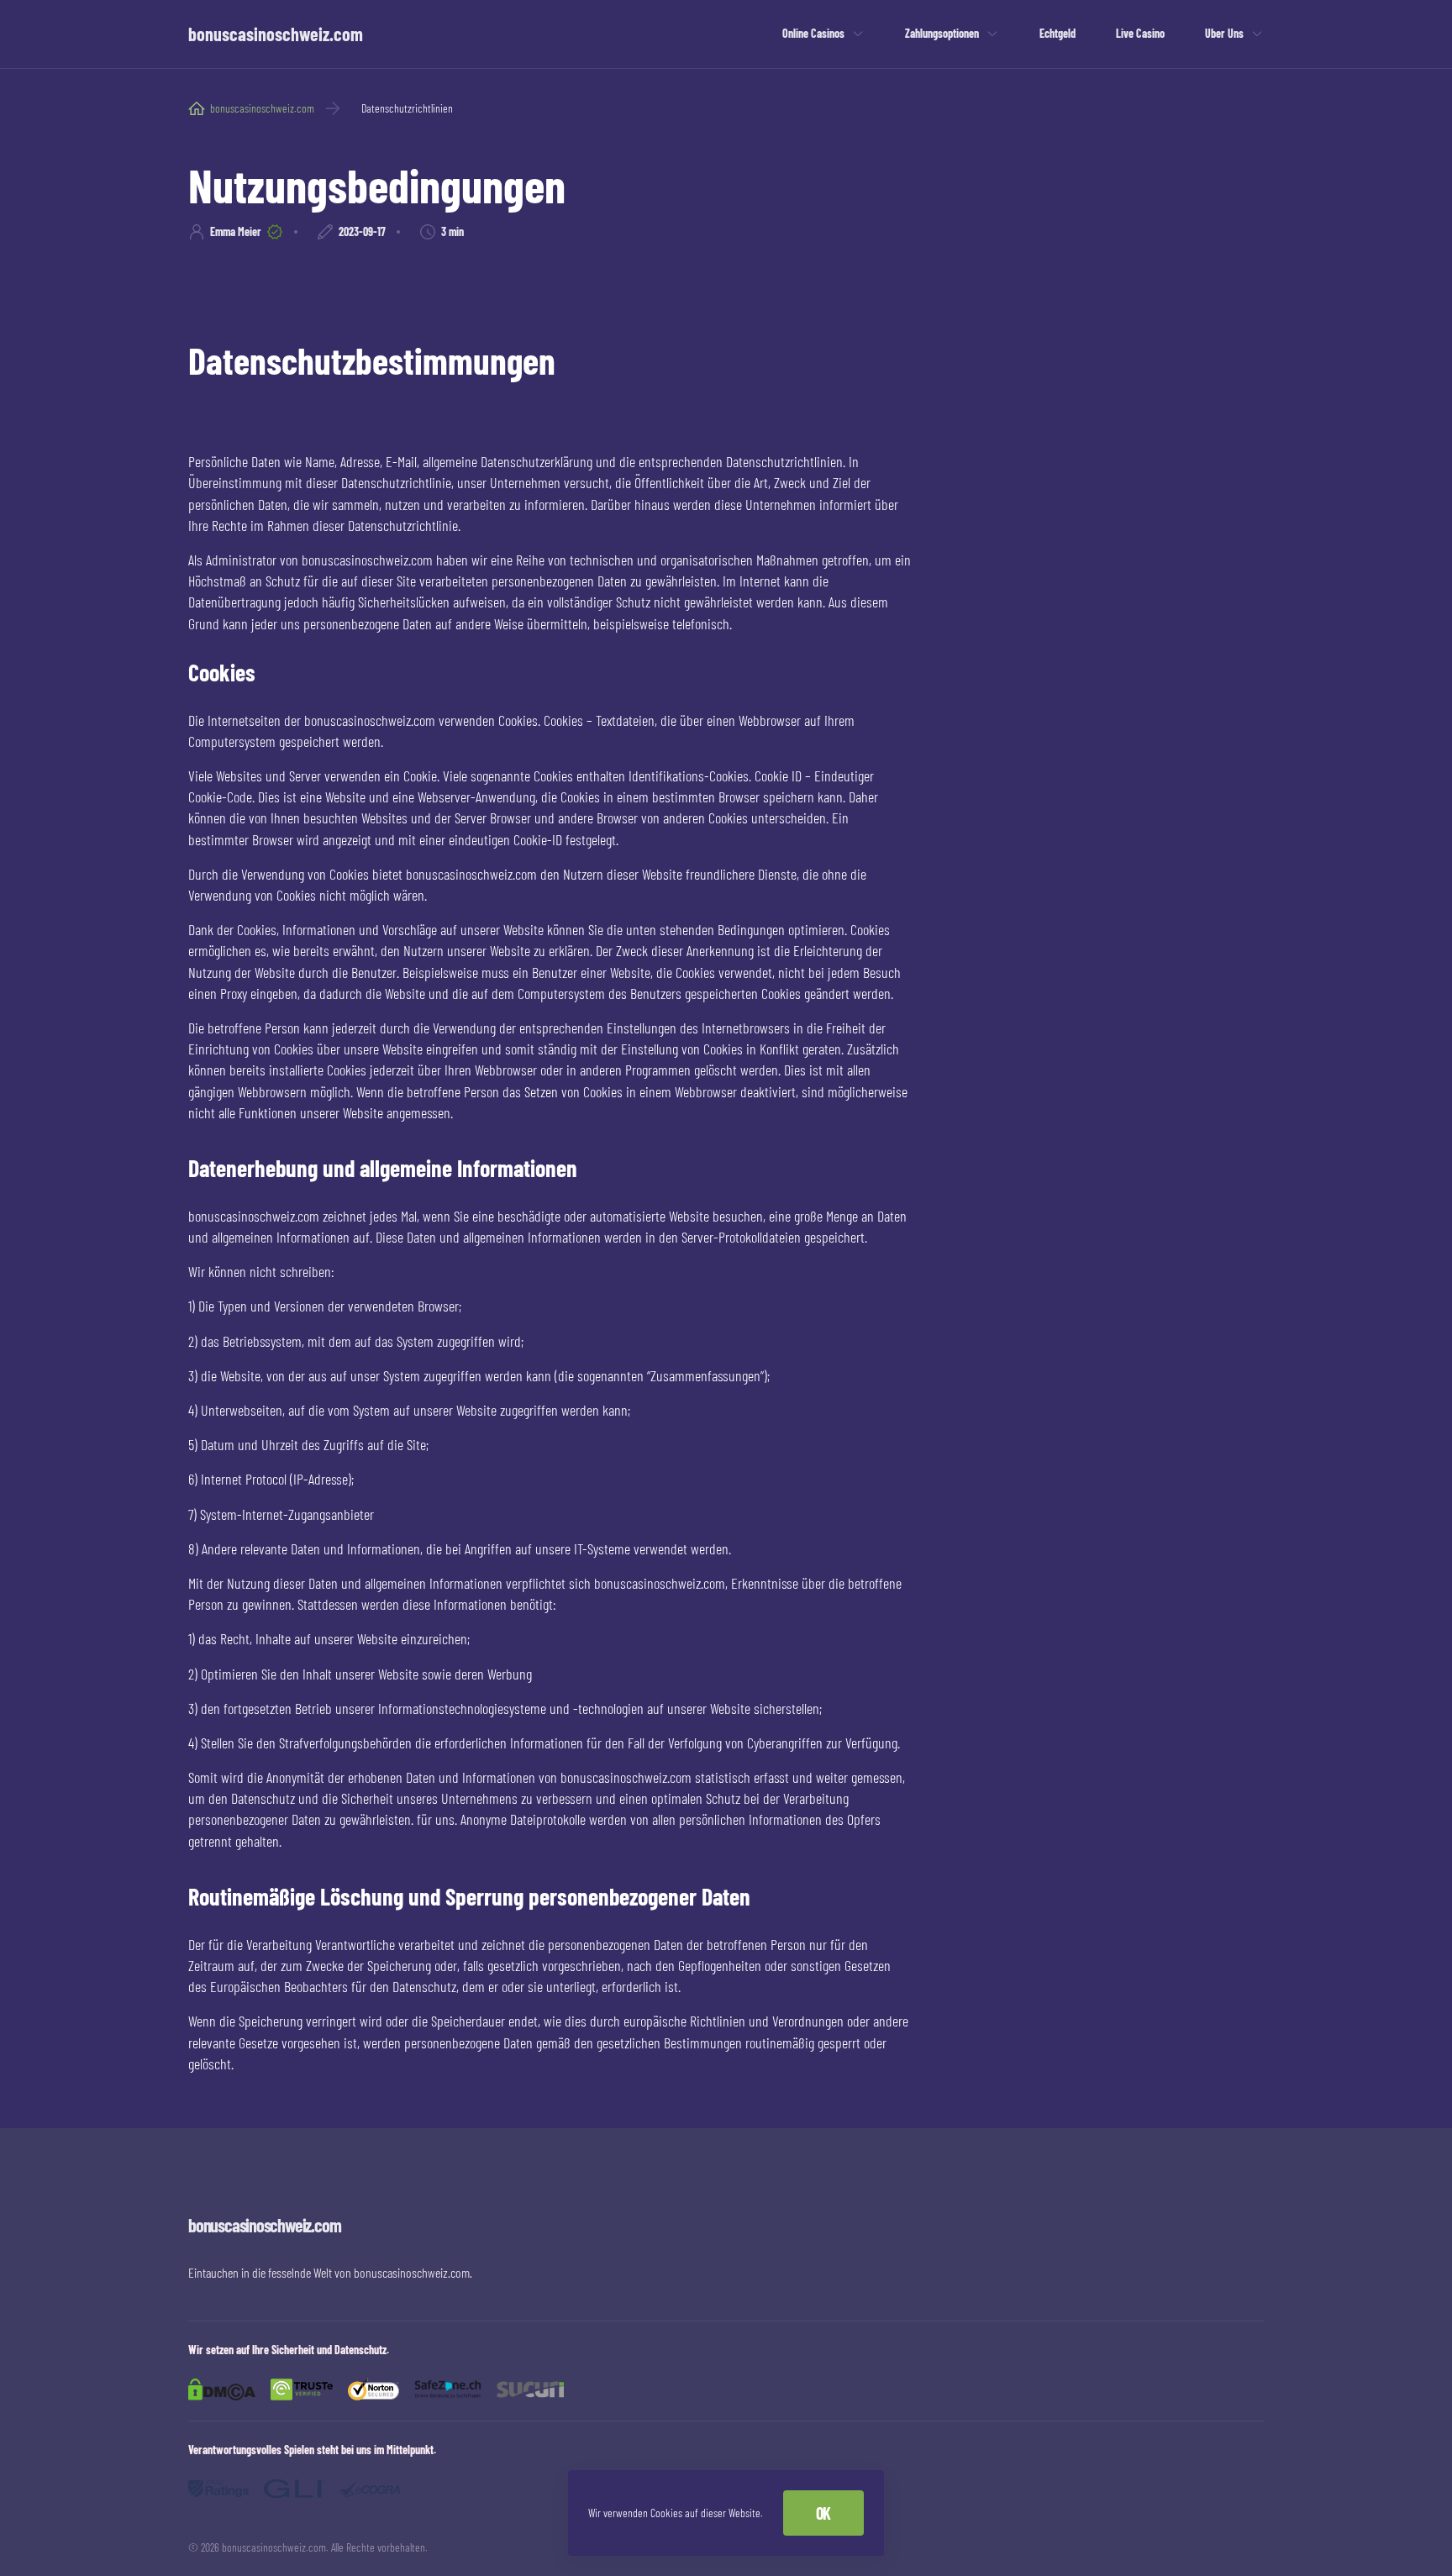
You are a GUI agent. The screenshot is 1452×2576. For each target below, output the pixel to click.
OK (823, 2513)
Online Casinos (813, 33)
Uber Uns (1224, 33)
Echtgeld (1057, 33)
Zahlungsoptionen (942, 33)
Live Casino (1140, 33)
